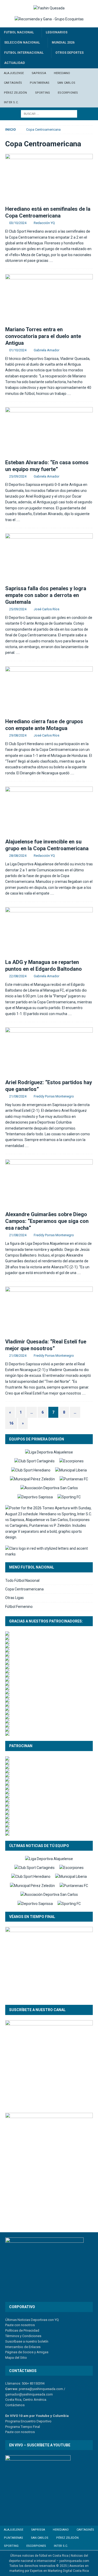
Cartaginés (13, 83)
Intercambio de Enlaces (23, 2347)
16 (11, 1423)
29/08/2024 (18, 735)
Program (12, 2421)
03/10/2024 (18, 223)
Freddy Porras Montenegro (54, 1096)
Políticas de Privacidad (22, 2330)
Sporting (43, 93)
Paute (9, 2432)
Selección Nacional (22, 43)
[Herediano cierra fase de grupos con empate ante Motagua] (49, 691)
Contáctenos (15, 2405)
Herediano (62, 73)
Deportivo (44, 2421)
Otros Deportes (70, 53)
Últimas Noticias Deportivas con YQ (32, 2320)
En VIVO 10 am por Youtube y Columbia (37, 2416)
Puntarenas (40, 83)
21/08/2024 (18, 1096)
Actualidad (15, 63)
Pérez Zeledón (16, 93)
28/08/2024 (18, 856)
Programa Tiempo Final (23, 2427)
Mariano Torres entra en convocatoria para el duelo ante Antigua (43, 336)
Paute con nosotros (20, 2325)
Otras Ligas (15, 1598)
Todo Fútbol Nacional (22, 1580)
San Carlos (66, 83)
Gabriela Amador (47, 350)
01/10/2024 (18, 350)
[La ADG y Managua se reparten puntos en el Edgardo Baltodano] (49, 932)
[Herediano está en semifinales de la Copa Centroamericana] (49, 178)
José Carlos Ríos (47, 609)
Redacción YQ (44, 223)
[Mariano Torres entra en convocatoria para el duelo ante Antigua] (49, 299)
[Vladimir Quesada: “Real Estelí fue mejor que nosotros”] (49, 1311)
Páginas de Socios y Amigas (27, 2352)
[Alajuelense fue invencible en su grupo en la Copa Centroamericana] (49, 811)
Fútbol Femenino (19, 1607)
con (17, 2432)
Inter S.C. (11, 102)
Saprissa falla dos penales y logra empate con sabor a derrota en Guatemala (46, 595)
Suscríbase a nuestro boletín (27, 2341)
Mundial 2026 (63, 43)
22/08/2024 (18, 976)
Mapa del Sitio (16, 2358)
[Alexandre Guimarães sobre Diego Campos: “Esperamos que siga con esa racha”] (49, 1184)
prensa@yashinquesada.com (41, 2389)
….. (51, 261)
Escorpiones (68, 93)
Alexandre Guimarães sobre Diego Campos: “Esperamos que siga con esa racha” (47, 1221)
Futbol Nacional (19, 32)
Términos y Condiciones (23, 2336)
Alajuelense (14, 73)
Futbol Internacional (24, 53)
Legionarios (57, 32)
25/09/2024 (18, 476)
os (33, 2432)
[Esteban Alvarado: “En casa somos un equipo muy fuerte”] (49, 432)
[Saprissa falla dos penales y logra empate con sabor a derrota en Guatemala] (49, 558)
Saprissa (39, 73)
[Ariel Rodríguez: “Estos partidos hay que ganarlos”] (49, 1052)
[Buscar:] (49, 113)
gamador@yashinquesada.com (29, 2394)
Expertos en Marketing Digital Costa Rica (59, 2571)
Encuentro (28, 2421)
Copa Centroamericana (24, 1589)
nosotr (25, 2432)
